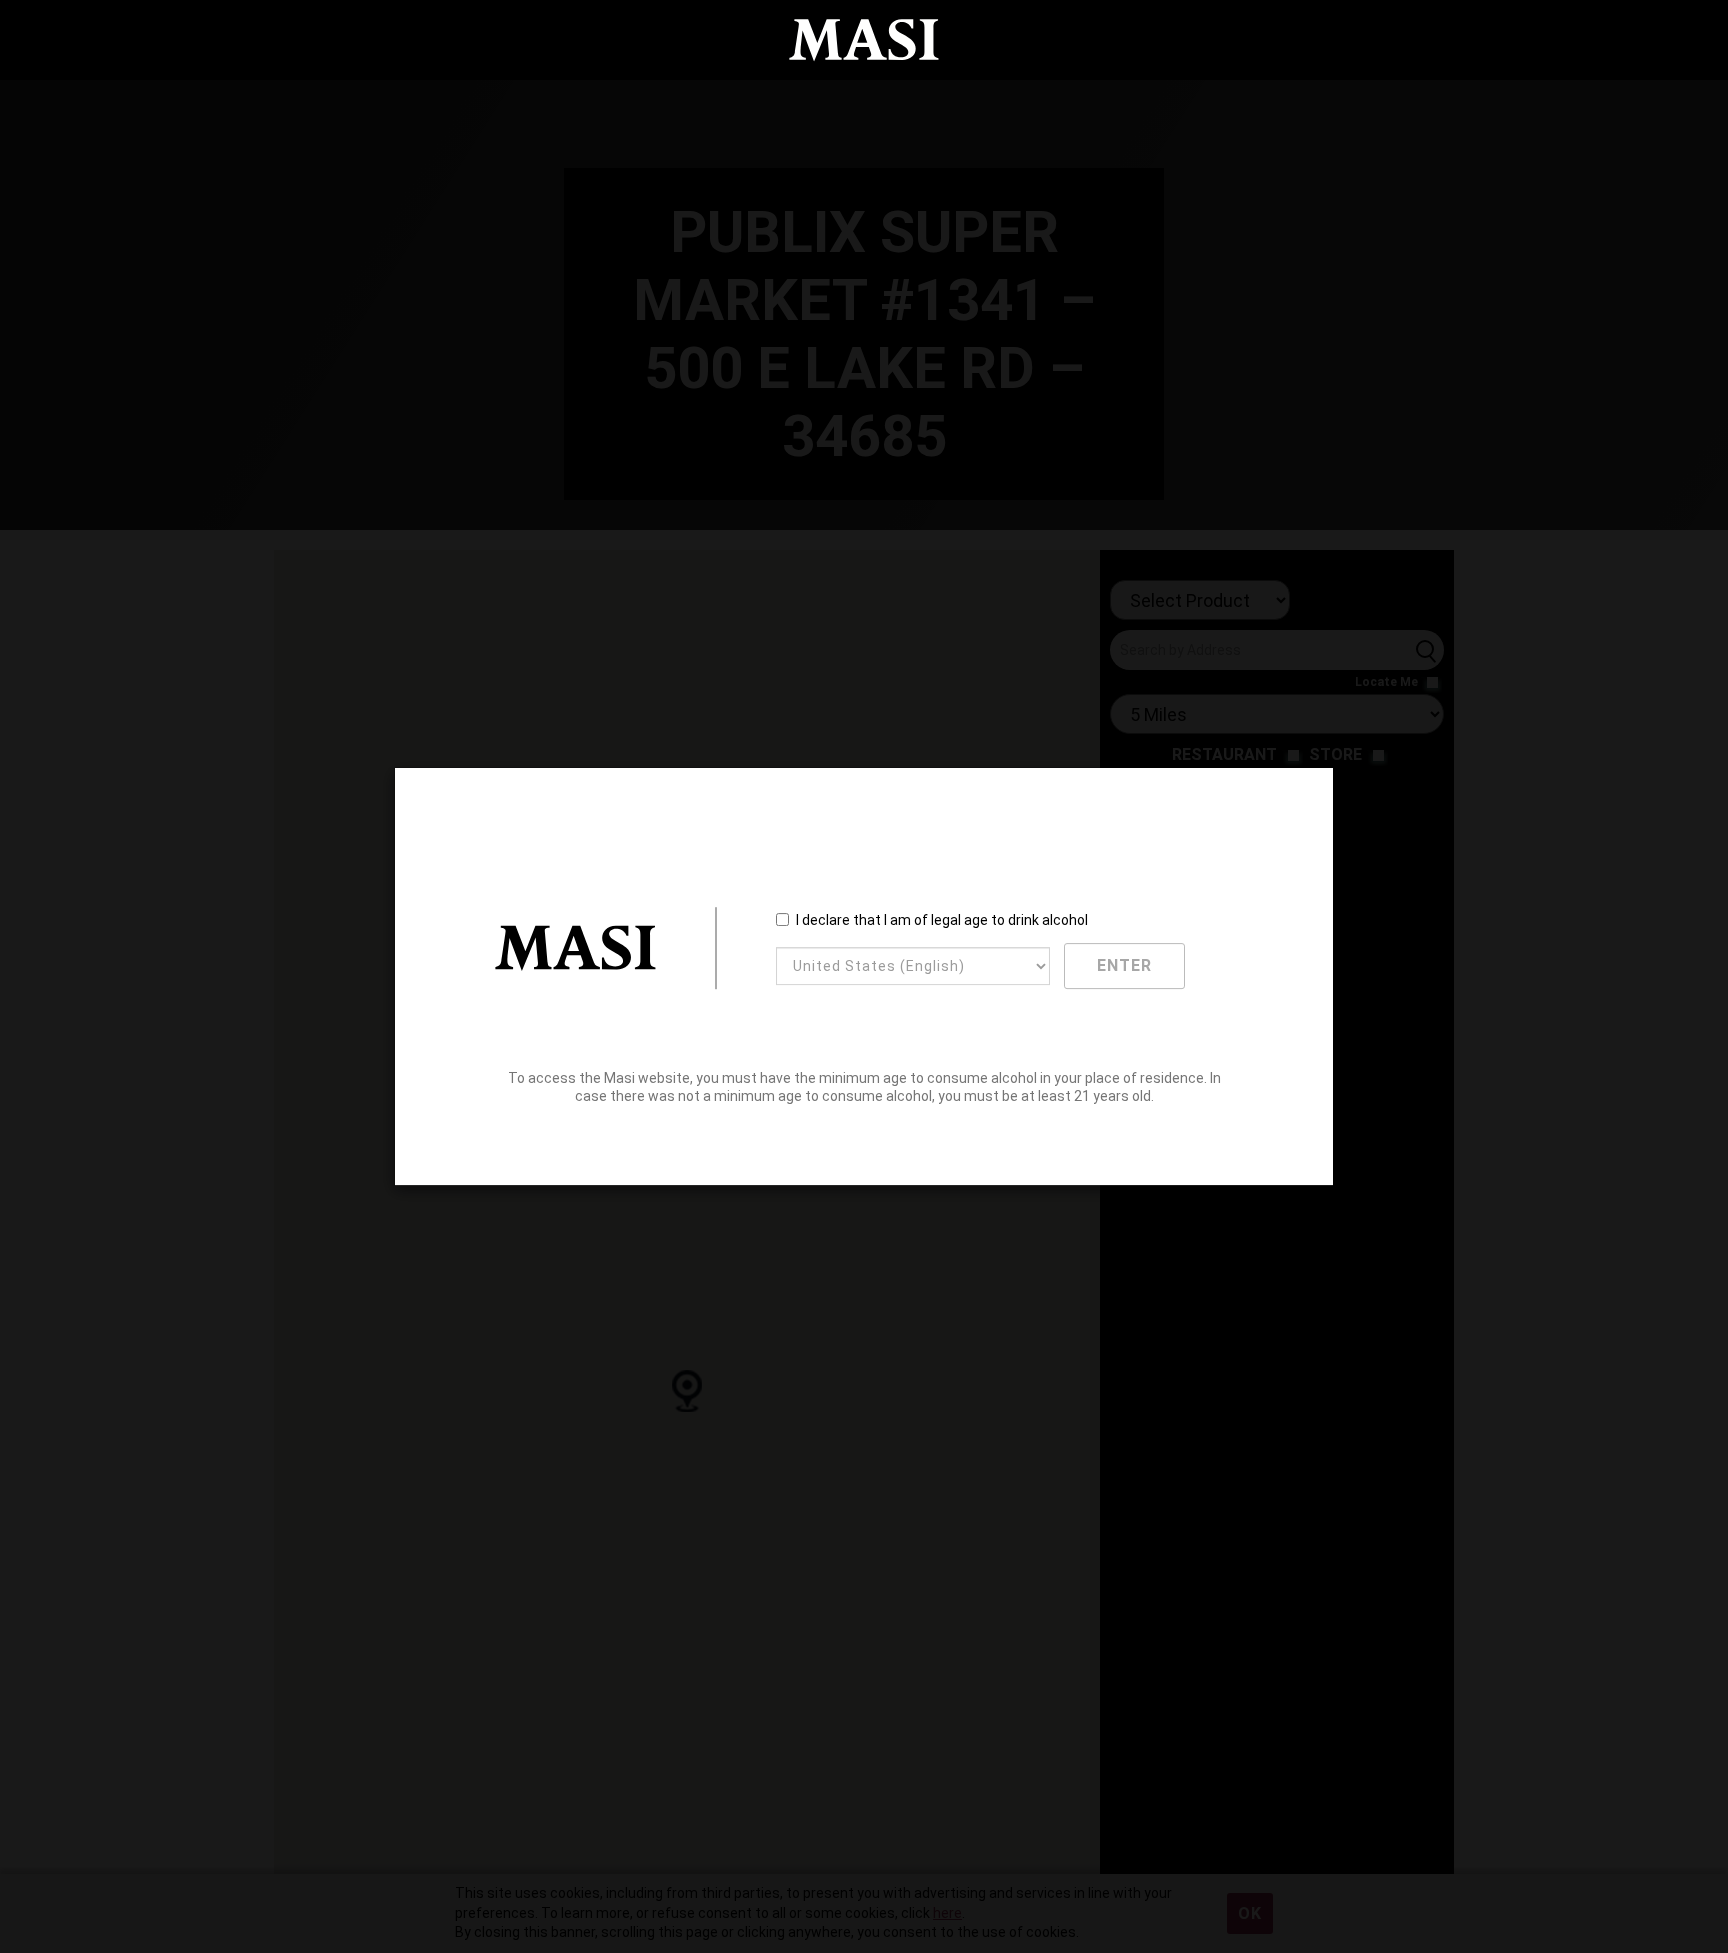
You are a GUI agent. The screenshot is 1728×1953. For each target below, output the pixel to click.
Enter (1124, 965)
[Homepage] (864, 40)
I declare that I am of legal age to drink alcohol (942, 920)
